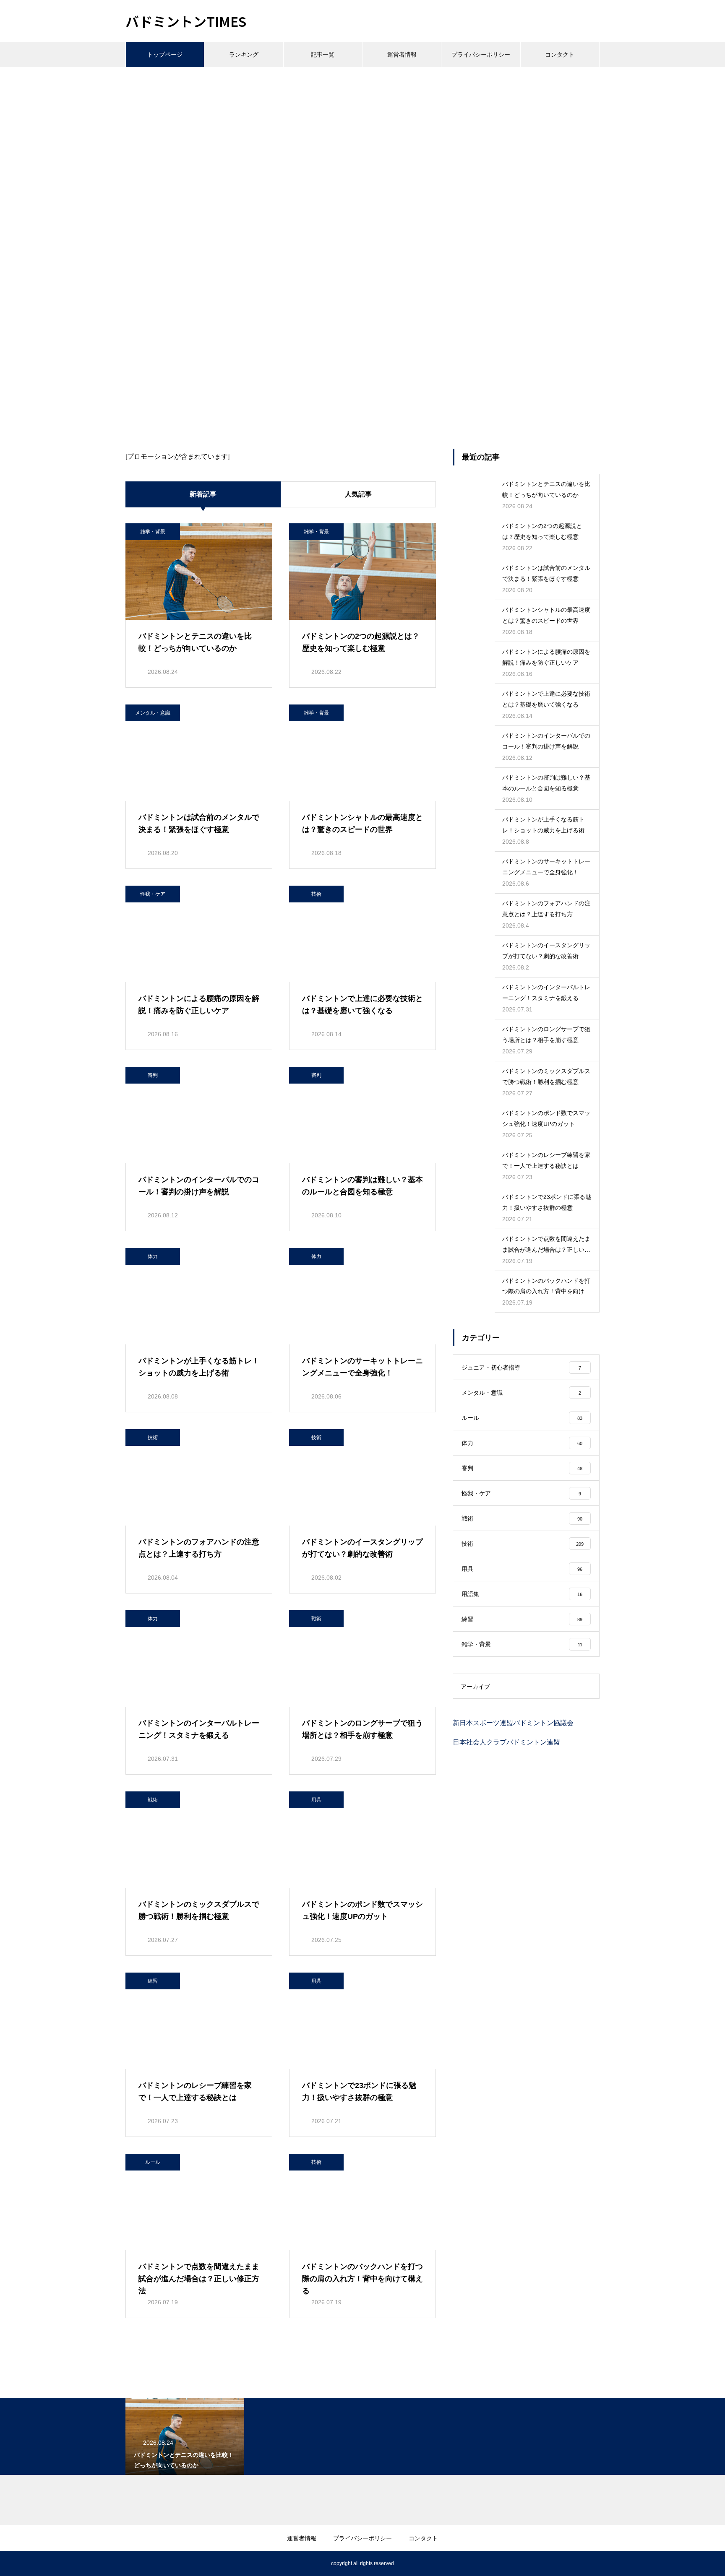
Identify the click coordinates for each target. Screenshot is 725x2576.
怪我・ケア (153, 894)
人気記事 (358, 494)
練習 (153, 1981)
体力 (153, 1256)
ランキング (244, 55)
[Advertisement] (362, 130)
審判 (153, 1075)
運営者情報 (402, 55)
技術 (316, 894)
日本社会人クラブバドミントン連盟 (506, 1742)
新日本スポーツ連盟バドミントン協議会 (513, 1723)
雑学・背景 (153, 532)
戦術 (316, 1619)
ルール (153, 2162)
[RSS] (132, 2563)
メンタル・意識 (153, 713)
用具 (316, 1800)
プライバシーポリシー (481, 55)
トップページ (165, 55)
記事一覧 (323, 55)
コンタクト (560, 55)
